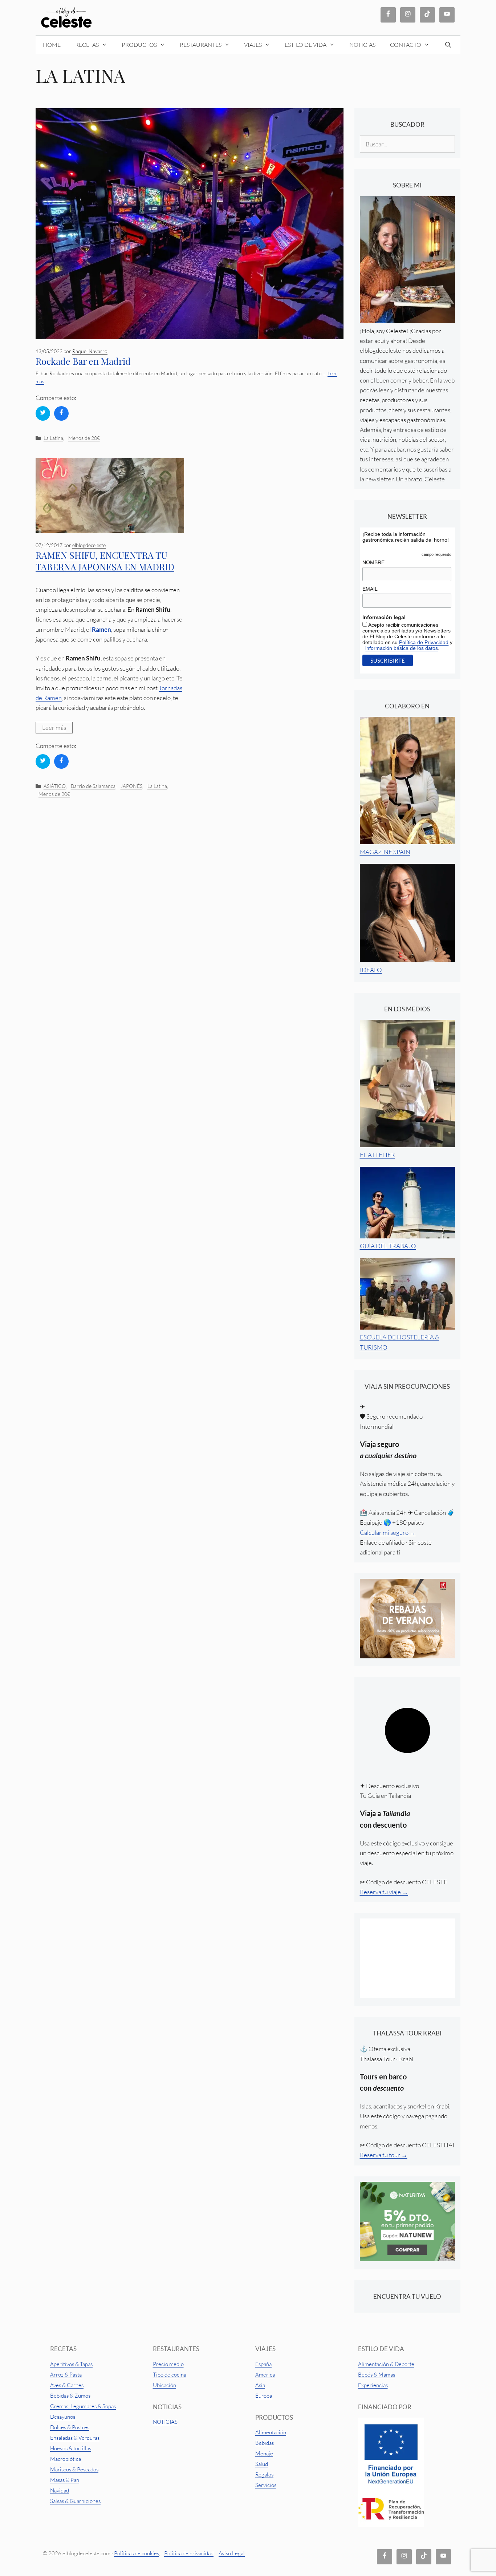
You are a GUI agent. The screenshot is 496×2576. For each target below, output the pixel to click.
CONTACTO (406, 45)
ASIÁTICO (55, 786)
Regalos (264, 2474)
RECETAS (87, 45)
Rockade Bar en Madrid (83, 361)
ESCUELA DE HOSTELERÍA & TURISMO (400, 1342)
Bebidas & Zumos (70, 2396)
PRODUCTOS (139, 45)
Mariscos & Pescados (74, 2469)
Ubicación (164, 2385)
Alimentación (271, 2432)
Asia (260, 2385)
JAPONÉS (131, 786)
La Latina (53, 438)
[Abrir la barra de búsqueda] (449, 45)
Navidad (60, 2490)
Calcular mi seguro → (388, 1532)
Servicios (266, 2485)
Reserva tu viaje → (384, 1892)
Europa (264, 2396)
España (263, 2364)
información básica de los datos (402, 648)
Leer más (54, 727)
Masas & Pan (65, 2480)
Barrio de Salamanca (93, 786)
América (265, 2375)
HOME (52, 45)
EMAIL (370, 589)
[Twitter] (43, 413)
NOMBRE (373, 562)
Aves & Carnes (67, 2385)
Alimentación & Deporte (386, 2364)
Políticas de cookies (137, 2553)
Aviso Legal (232, 2553)
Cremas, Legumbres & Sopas (83, 2406)
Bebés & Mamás (377, 2375)
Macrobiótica (66, 2459)
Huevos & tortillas (71, 2448)
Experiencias (373, 2385)
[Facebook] (61, 413)
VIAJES (253, 45)
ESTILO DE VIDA (306, 45)
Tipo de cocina (170, 2375)
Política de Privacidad (424, 642)
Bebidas (265, 2443)
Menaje (264, 2453)
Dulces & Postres (70, 2427)
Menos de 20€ (84, 438)
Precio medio (168, 2364)
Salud (262, 2464)
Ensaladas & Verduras (75, 2438)
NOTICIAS (362, 45)
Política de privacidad (189, 2553)
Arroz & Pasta (66, 2375)
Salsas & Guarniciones (75, 2501)
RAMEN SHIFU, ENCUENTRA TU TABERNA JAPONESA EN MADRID (105, 561)
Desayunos (63, 2417)
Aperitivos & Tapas (71, 2364)
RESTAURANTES (201, 45)
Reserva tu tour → (384, 2155)
